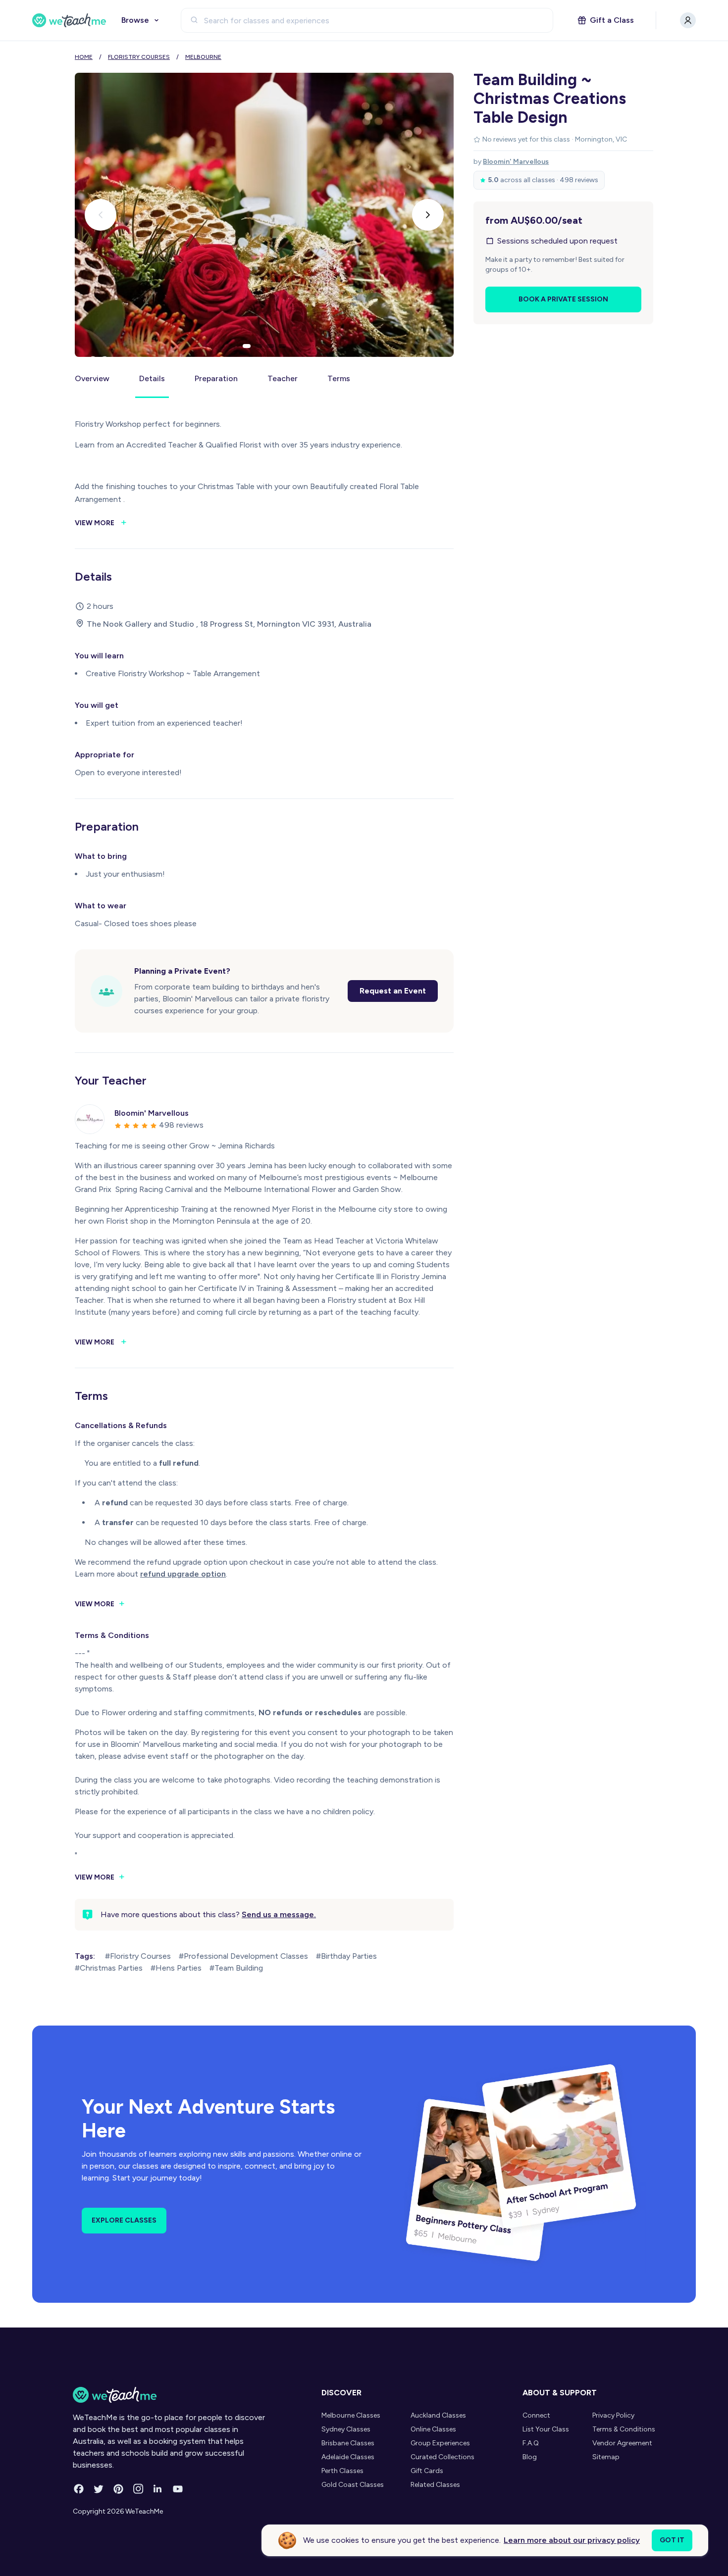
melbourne (203, 57)
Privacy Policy (613, 2415)
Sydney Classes (346, 2429)
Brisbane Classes (348, 2443)
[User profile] (688, 20)
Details (152, 378)
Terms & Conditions (624, 2429)
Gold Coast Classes (353, 2485)
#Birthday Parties (346, 1956)
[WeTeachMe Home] (170, 2395)
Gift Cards (427, 2471)
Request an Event (393, 991)
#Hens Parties (176, 1968)
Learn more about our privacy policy (572, 2540)
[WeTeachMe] (69, 20)
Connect (536, 2415)
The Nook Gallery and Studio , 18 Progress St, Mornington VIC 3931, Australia (229, 624)
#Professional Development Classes (243, 1956)
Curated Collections (442, 2457)
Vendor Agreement (622, 2443)
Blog (530, 2457)
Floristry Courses (139, 57)
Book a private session (563, 299)
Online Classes (433, 2429)
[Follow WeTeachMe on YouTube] (178, 2489)
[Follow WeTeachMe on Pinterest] (118, 2489)
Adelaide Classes (348, 2457)
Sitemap (606, 2457)
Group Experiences (440, 2443)
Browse (135, 20)
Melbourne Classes (351, 2415)
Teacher (283, 378)
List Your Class (546, 2429)
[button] (247, 346)
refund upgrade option (183, 1574)
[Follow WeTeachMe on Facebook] (79, 2489)
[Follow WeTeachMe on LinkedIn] (158, 2489)
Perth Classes (342, 2471)
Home (84, 57)
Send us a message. (279, 1914)
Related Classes (435, 2485)
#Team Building (236, 1968)
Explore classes (124, 2220)
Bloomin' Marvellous (516, 162)
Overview (92, 378)
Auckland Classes (438, 2415)
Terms (339, 378)
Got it (672, 2540)
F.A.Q (531, 2443)
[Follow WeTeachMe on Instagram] (138, 2489)
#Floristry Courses (138, 1956)
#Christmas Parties (109, 1968)
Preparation (216, 378)
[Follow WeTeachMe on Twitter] (99, 2489)
